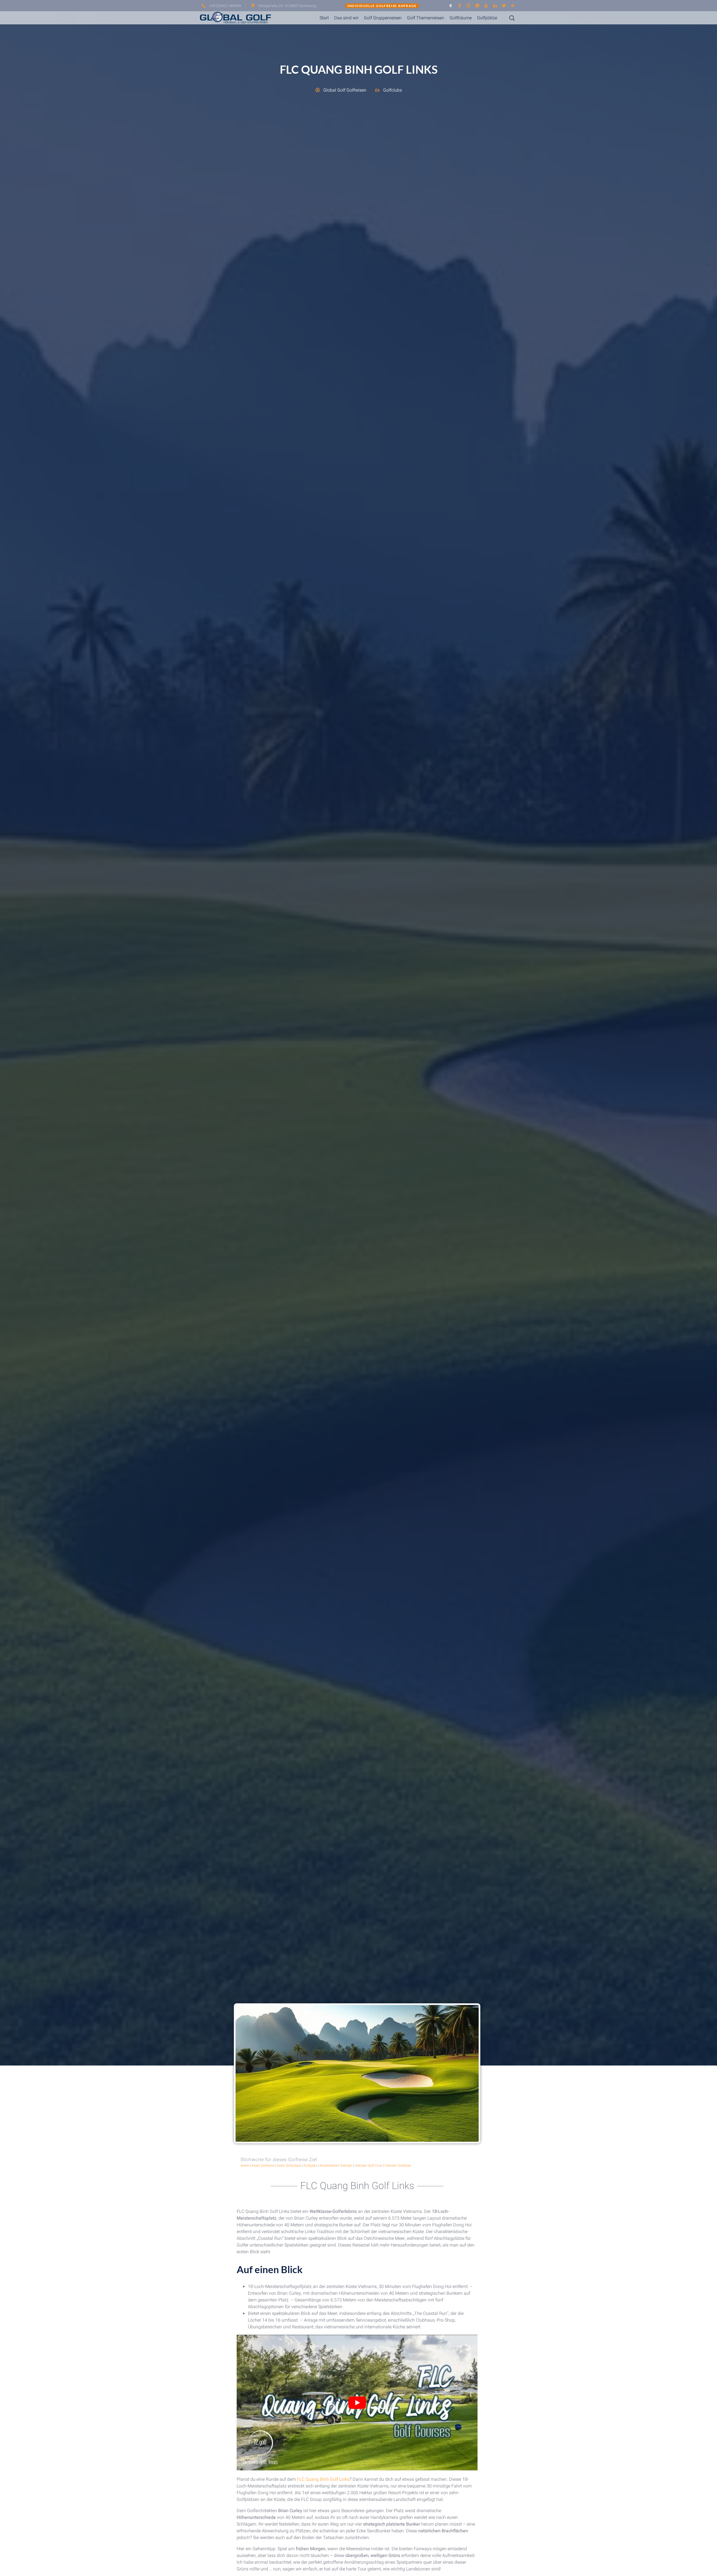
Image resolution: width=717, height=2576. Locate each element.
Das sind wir (346, 18)
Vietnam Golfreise (398, 2166)
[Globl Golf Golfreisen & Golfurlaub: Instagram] (468, 6)
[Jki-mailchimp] (451, 6)
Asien (245, 2166)
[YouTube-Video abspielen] (357, 2403)
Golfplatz (311, 2166)
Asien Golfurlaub (289, 2166)
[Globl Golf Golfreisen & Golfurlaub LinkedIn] (495, 6)
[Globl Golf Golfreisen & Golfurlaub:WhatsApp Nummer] (477, 6)
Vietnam (346, 2166)
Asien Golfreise (263, 2166)
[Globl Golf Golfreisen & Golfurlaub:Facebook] (460, 6)
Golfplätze (487, 18)
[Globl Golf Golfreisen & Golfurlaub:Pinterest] (513, 6)
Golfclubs (393, 90)
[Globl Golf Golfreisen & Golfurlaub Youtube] (486, 6)
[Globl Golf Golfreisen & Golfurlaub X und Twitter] (504, 6)
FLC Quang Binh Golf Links (323, 2479)
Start (324, 18)
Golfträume (461, 18)
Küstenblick (329, 2166)
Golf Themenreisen (426, 18)
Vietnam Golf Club (368, 2166)
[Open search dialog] (508, 18)
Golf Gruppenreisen (383, 18)
